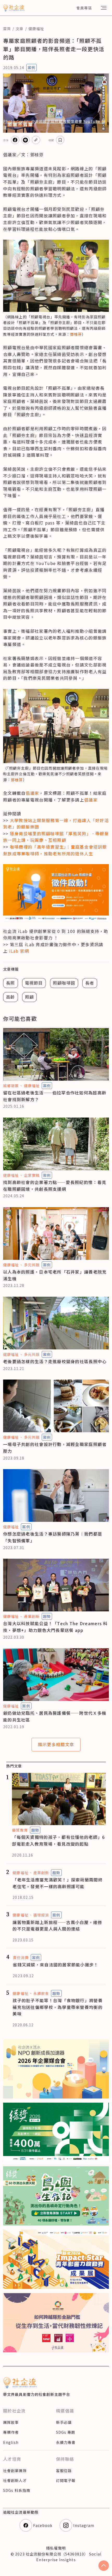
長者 (90, 983)
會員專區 (84, 8)
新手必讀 (64, 2422)
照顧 (30, 997)
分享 (6, 140)
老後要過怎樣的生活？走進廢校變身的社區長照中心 (55, 1361)
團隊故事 (11, 2422)
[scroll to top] (104, 2566)
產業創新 (32, 1616)
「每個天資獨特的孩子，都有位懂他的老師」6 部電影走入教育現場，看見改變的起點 (58, 1840)
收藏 (51, 140)
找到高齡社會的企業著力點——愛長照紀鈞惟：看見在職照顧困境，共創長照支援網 (55, 1186)
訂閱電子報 (66, 2480)
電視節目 (34, 983)
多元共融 (32, 1265)
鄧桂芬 (76, 334)
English (11, 2442)
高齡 (11, 997)
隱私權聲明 (56, 2548)
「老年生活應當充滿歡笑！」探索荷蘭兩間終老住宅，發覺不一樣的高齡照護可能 (58, 1883)
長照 (11, 983)
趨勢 (47, 1616)
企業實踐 (32, 1175)
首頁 (7, 29)
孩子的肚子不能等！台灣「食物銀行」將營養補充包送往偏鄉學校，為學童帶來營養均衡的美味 (58, 2007)
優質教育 (20, 1830)
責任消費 (21, 1958)
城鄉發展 (11, 1086)
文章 (20, 29)
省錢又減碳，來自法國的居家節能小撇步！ (55, 1965)
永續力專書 (66, 2442)
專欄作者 (11, 2432)
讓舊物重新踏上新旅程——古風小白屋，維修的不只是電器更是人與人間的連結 (57, 1926)
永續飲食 (41, 1993)
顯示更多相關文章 (56, 1744)
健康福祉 (36, 29)
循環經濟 (41, 1915)
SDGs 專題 (66, 2432)
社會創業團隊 (15, 2471)
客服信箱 (64, 2471)
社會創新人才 (15, 2480)
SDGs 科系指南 (17, 2490)
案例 (32, 68)
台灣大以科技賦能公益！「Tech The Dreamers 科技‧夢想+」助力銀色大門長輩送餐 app (55, 1627)
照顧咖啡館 (64, 983)
